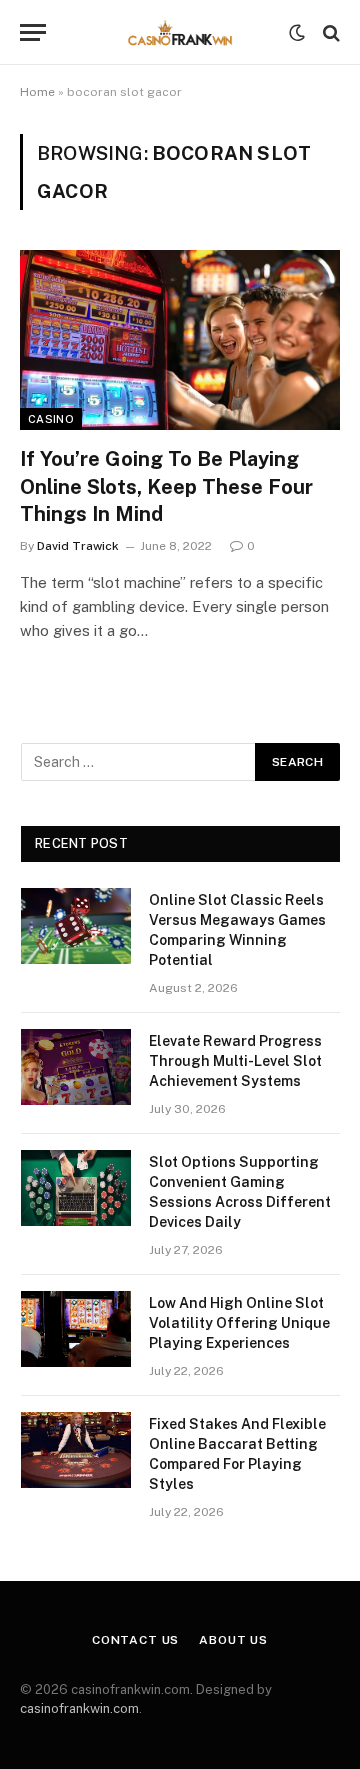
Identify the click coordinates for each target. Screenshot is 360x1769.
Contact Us (135, 1640)
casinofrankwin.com (79, 1708)
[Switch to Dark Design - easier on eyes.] (297, 33)
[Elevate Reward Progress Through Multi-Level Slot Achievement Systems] (76, 1067)
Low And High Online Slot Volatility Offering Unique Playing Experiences (239, 1323)
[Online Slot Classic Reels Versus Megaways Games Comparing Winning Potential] (76, 926)
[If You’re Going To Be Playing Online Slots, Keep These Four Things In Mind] (180, 340)
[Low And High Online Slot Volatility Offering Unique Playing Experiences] (76, 1329)
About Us (233, 1640)
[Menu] (33, 32)
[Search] (329, 32)
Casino (51, 419)
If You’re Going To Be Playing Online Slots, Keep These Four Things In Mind (166, 486)
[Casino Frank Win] (180, 32)
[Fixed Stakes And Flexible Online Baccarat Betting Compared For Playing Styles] (76, 1450)
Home (37, 92)
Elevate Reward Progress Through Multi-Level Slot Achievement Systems (235, 1061)
